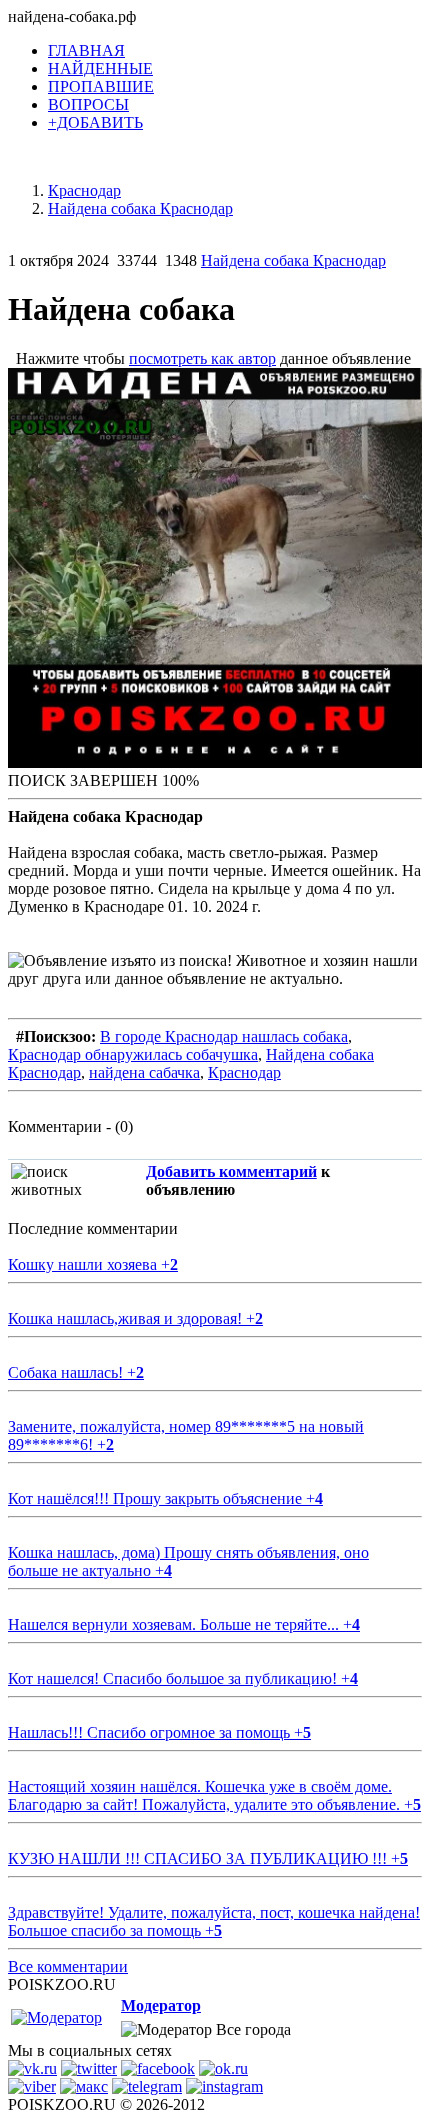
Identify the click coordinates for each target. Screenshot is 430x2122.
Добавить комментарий (231, 1171)
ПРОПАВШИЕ (101, 86)
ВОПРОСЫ (88, 104)
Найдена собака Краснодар (293, 260)
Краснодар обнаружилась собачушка (133, 1054)
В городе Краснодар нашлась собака (224, 1036)
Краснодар (244, 1072)
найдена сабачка (144, 1072)
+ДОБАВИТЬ (95, 122)
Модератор (161, 2005)
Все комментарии (68, 1966)
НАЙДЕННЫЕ (100, 68)
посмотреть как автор (202, 358)
